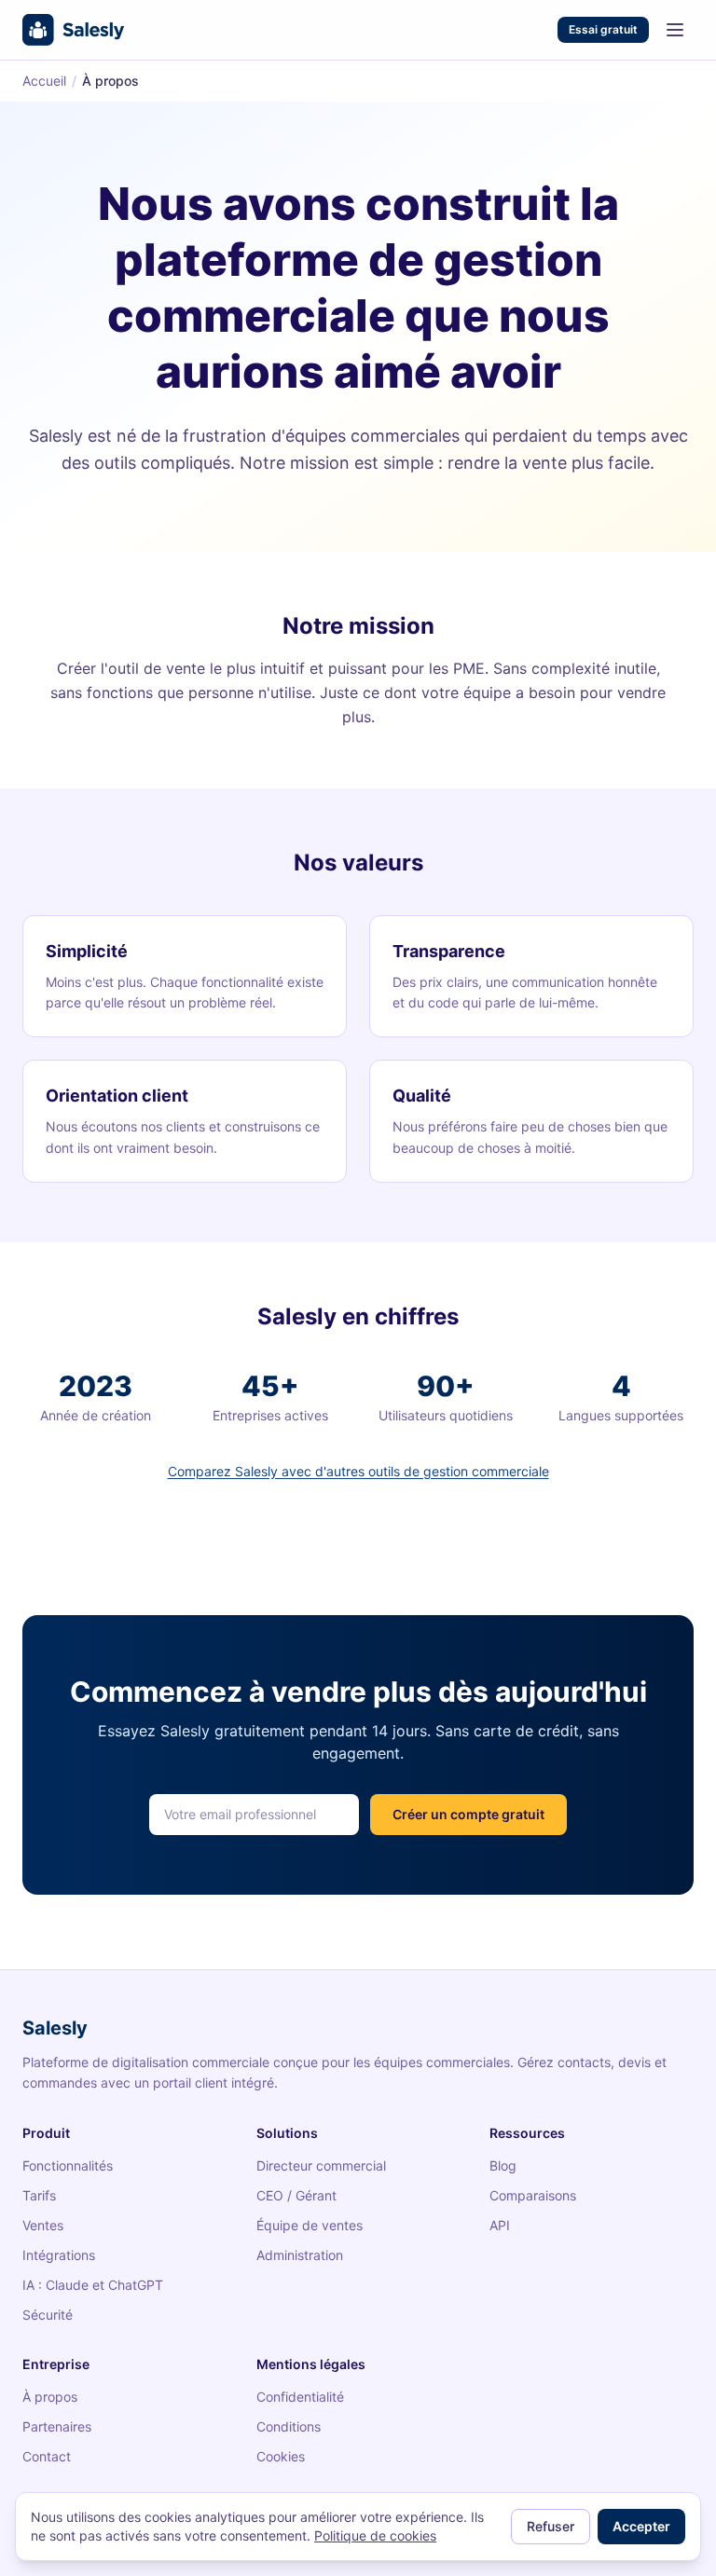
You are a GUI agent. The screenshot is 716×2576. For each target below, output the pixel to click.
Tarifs (39, 2195)
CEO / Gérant (296, 2195)
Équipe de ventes (310, 2225)
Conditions (289, 2426)
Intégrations (59, 2255)
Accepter (641, 2526)
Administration (300, 2255)
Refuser (551, 2526)
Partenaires (57, 2426)
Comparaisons (533, 2195)
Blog (503, 2165)
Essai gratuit (603, 29)
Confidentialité (300, 2397)
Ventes (43, 2225)
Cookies (281, 2456)
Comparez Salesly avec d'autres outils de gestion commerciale (358, 1471)
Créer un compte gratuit (468, 1814)
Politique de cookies (375, 2535)
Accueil (44, 81)
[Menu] (675, 30)
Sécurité (48, 2315)
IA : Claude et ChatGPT (93, 2285)
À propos (50, 2397)
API (500, 2225)
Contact (47, 2456)
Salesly (55, 2028)
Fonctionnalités (68, 2165)
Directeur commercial (321, 2165)
